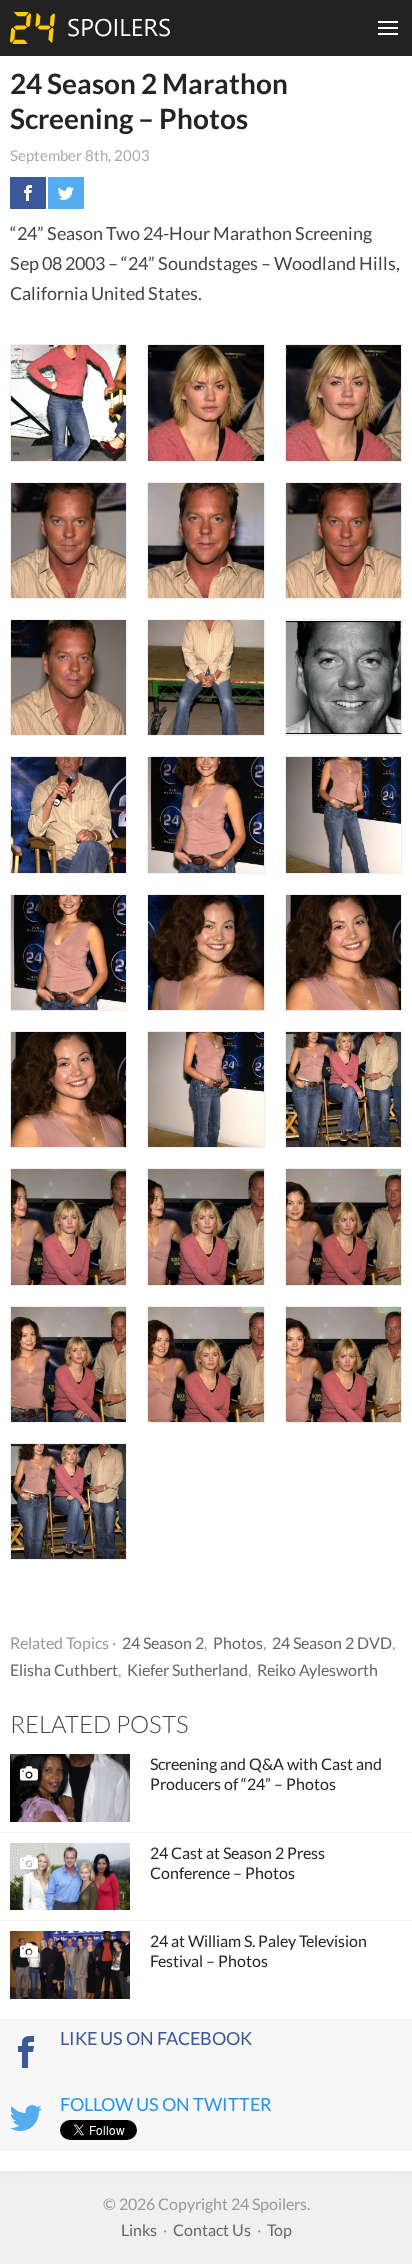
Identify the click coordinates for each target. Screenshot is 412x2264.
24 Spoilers (90, 28)
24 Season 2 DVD (332, 1642)
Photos (238, 1642)
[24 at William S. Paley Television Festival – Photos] (70, 1965)
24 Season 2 (163, 1642)
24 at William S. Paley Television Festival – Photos (258, 1950)
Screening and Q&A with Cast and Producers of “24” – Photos (266, 1773)
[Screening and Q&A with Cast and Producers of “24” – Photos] (70, 1788)
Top (279, 2229)
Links (139, 2229)
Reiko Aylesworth (317, 1669)
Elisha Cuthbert (64, 1669)
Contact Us (212, 2229)
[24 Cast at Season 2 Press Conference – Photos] (70, 1877)
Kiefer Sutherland (187, 1669)
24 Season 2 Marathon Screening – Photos (149, 100)
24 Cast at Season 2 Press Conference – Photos (237, 1862)
